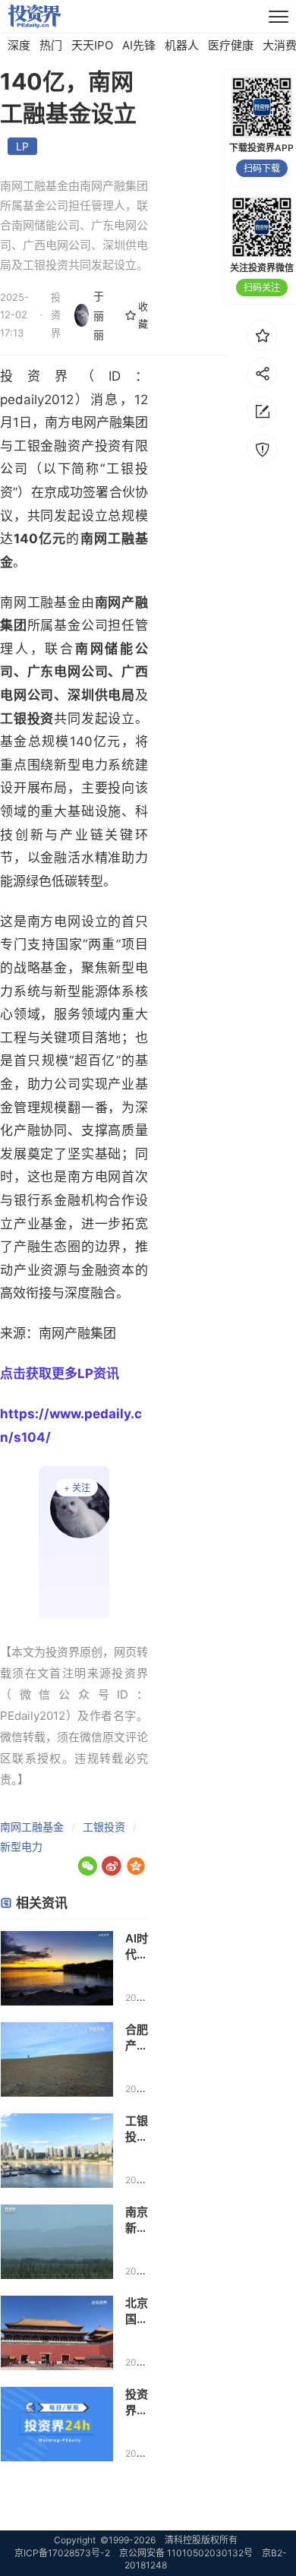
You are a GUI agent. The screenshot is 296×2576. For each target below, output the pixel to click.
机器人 (182, 45)
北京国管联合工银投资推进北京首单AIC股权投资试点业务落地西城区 (137, 2311)
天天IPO (92, 45)
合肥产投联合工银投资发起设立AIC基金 (137, 2038)
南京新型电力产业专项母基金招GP (137, 2220)
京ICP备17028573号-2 (62, 2553)
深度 (19, 45)
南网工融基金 (32, 1827)
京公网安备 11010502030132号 (186, 2553)
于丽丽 (99, 315)
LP (22, 146)
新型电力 (21, 1846)
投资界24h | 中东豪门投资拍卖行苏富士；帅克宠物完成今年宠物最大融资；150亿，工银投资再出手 (137, 2402)
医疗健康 (231, 45)
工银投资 (104, 1827)
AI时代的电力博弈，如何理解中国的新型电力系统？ (137, 1947)
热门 (51, 45)
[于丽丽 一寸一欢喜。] (74, 1543)
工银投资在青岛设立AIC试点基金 (137, 2129)
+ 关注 (77, 1488)
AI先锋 (139, 45)
